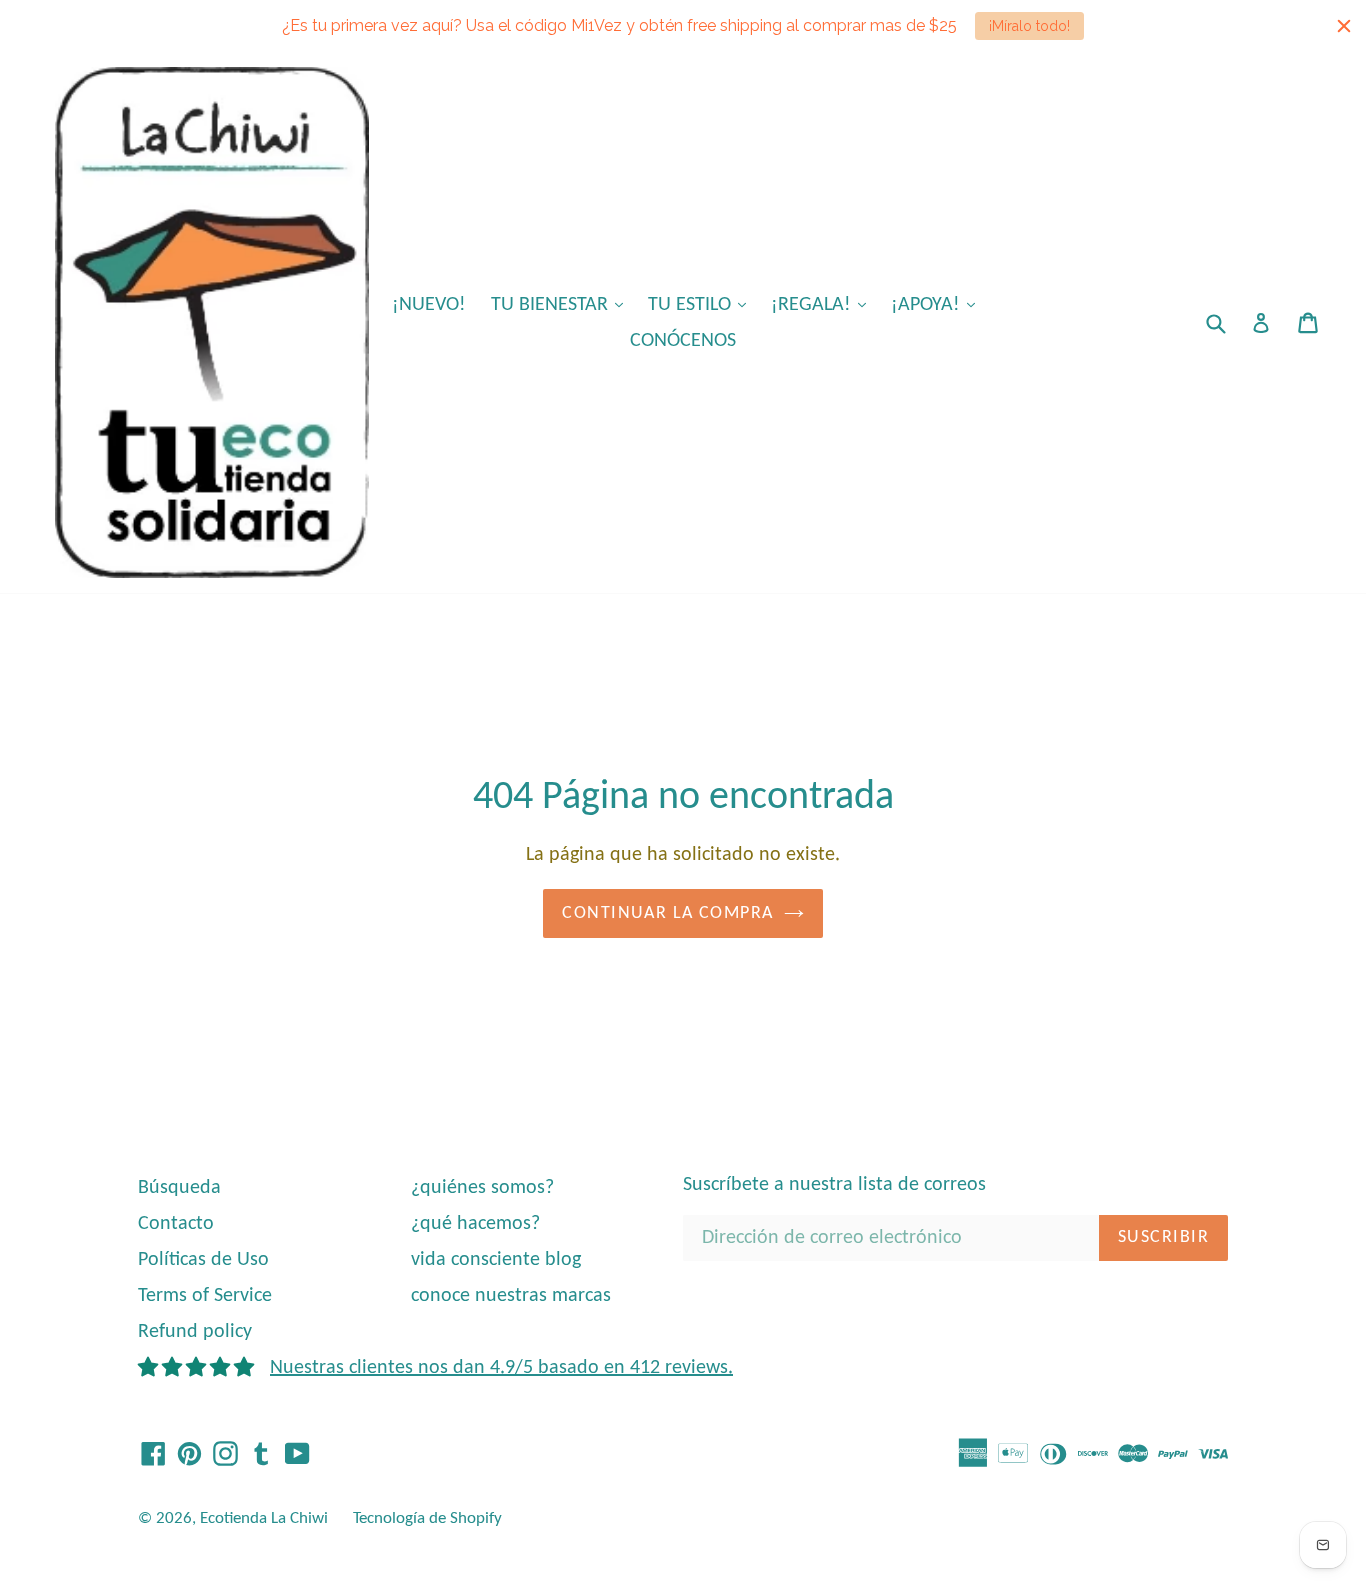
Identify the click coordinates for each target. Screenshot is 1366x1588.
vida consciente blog (496, 1260)
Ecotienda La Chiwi (264, 1518)
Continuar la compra (667, 913)
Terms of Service (205, 1296)
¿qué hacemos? (475, 1224)
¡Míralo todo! (1029, 26)
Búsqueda (179, 1188)
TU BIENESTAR (562, 304)
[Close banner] (1344, 26)
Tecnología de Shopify (427, 1518)
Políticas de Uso (203, 1260)
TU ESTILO (702, 304)
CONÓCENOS (683, 341)
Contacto (176, 1224)
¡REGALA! (823, 304)
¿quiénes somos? (482, 1188)
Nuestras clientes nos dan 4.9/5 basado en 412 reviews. (501, 1368)
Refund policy (195, 1332)
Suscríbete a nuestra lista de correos (834, 1185)
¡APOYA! (938, 304)
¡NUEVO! (429, 305)
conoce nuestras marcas (511, 1296)
